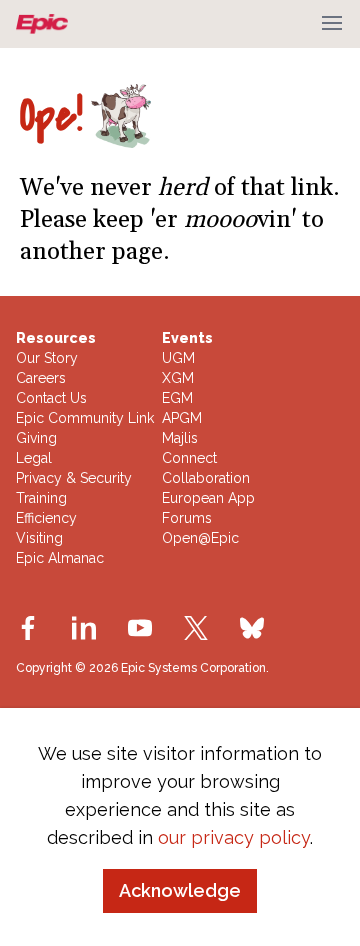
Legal (34, 458)
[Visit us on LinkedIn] (84, 628)
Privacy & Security (74, 478)
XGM (178, 378)
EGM (177, 398)
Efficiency (46, 518)
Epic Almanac (60, 558)
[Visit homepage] (46, 24)
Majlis (180, 438)
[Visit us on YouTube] (140, 628)
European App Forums (208, 508)
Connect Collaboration (206, 468)
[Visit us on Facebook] (28, 628)
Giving (36, 438)
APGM (182, 418)
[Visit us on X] (196, 628)
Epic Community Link (85, 418)
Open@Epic (200, 538)
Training (41, 498)
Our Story (47, 358)
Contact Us (51, 398)
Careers (41, 378)
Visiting (39, 538)
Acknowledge (180, 890)
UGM (178, 358)
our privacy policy (234, 837)
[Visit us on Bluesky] (252, 628)
